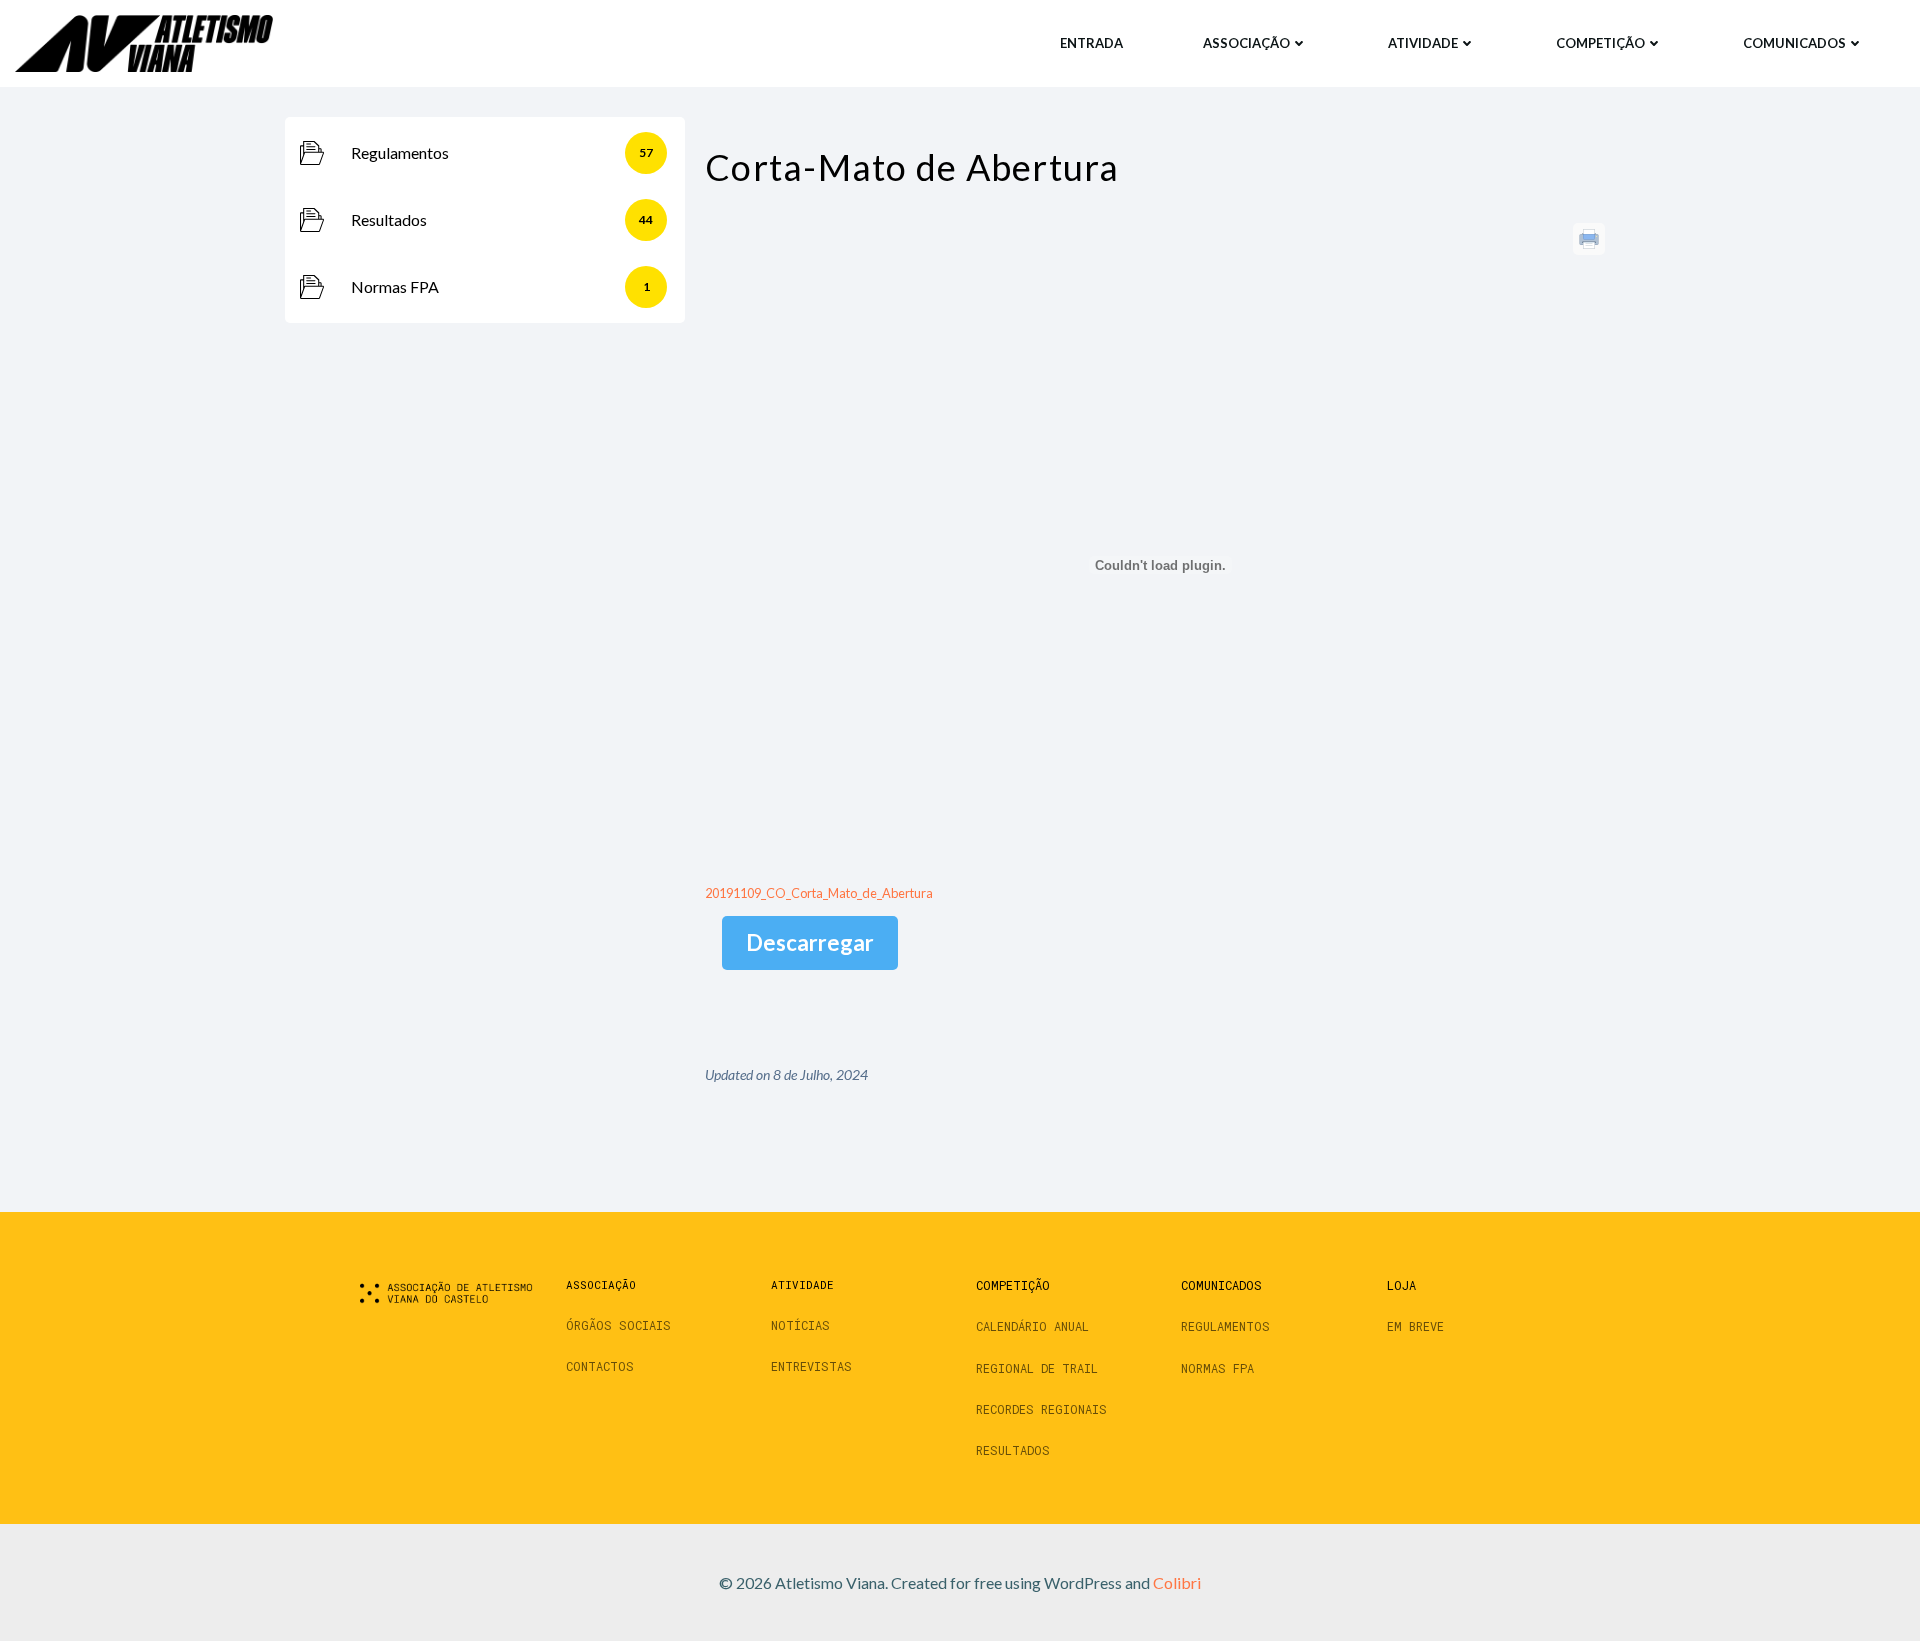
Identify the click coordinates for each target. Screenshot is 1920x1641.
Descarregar (810, 942)
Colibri (1177, 1582)
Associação (1246, 43)
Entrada (1091, 43)
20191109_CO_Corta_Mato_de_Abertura (819, 893)
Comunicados (1794, 43)
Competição (1600, 43)
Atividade (1423, 43)
